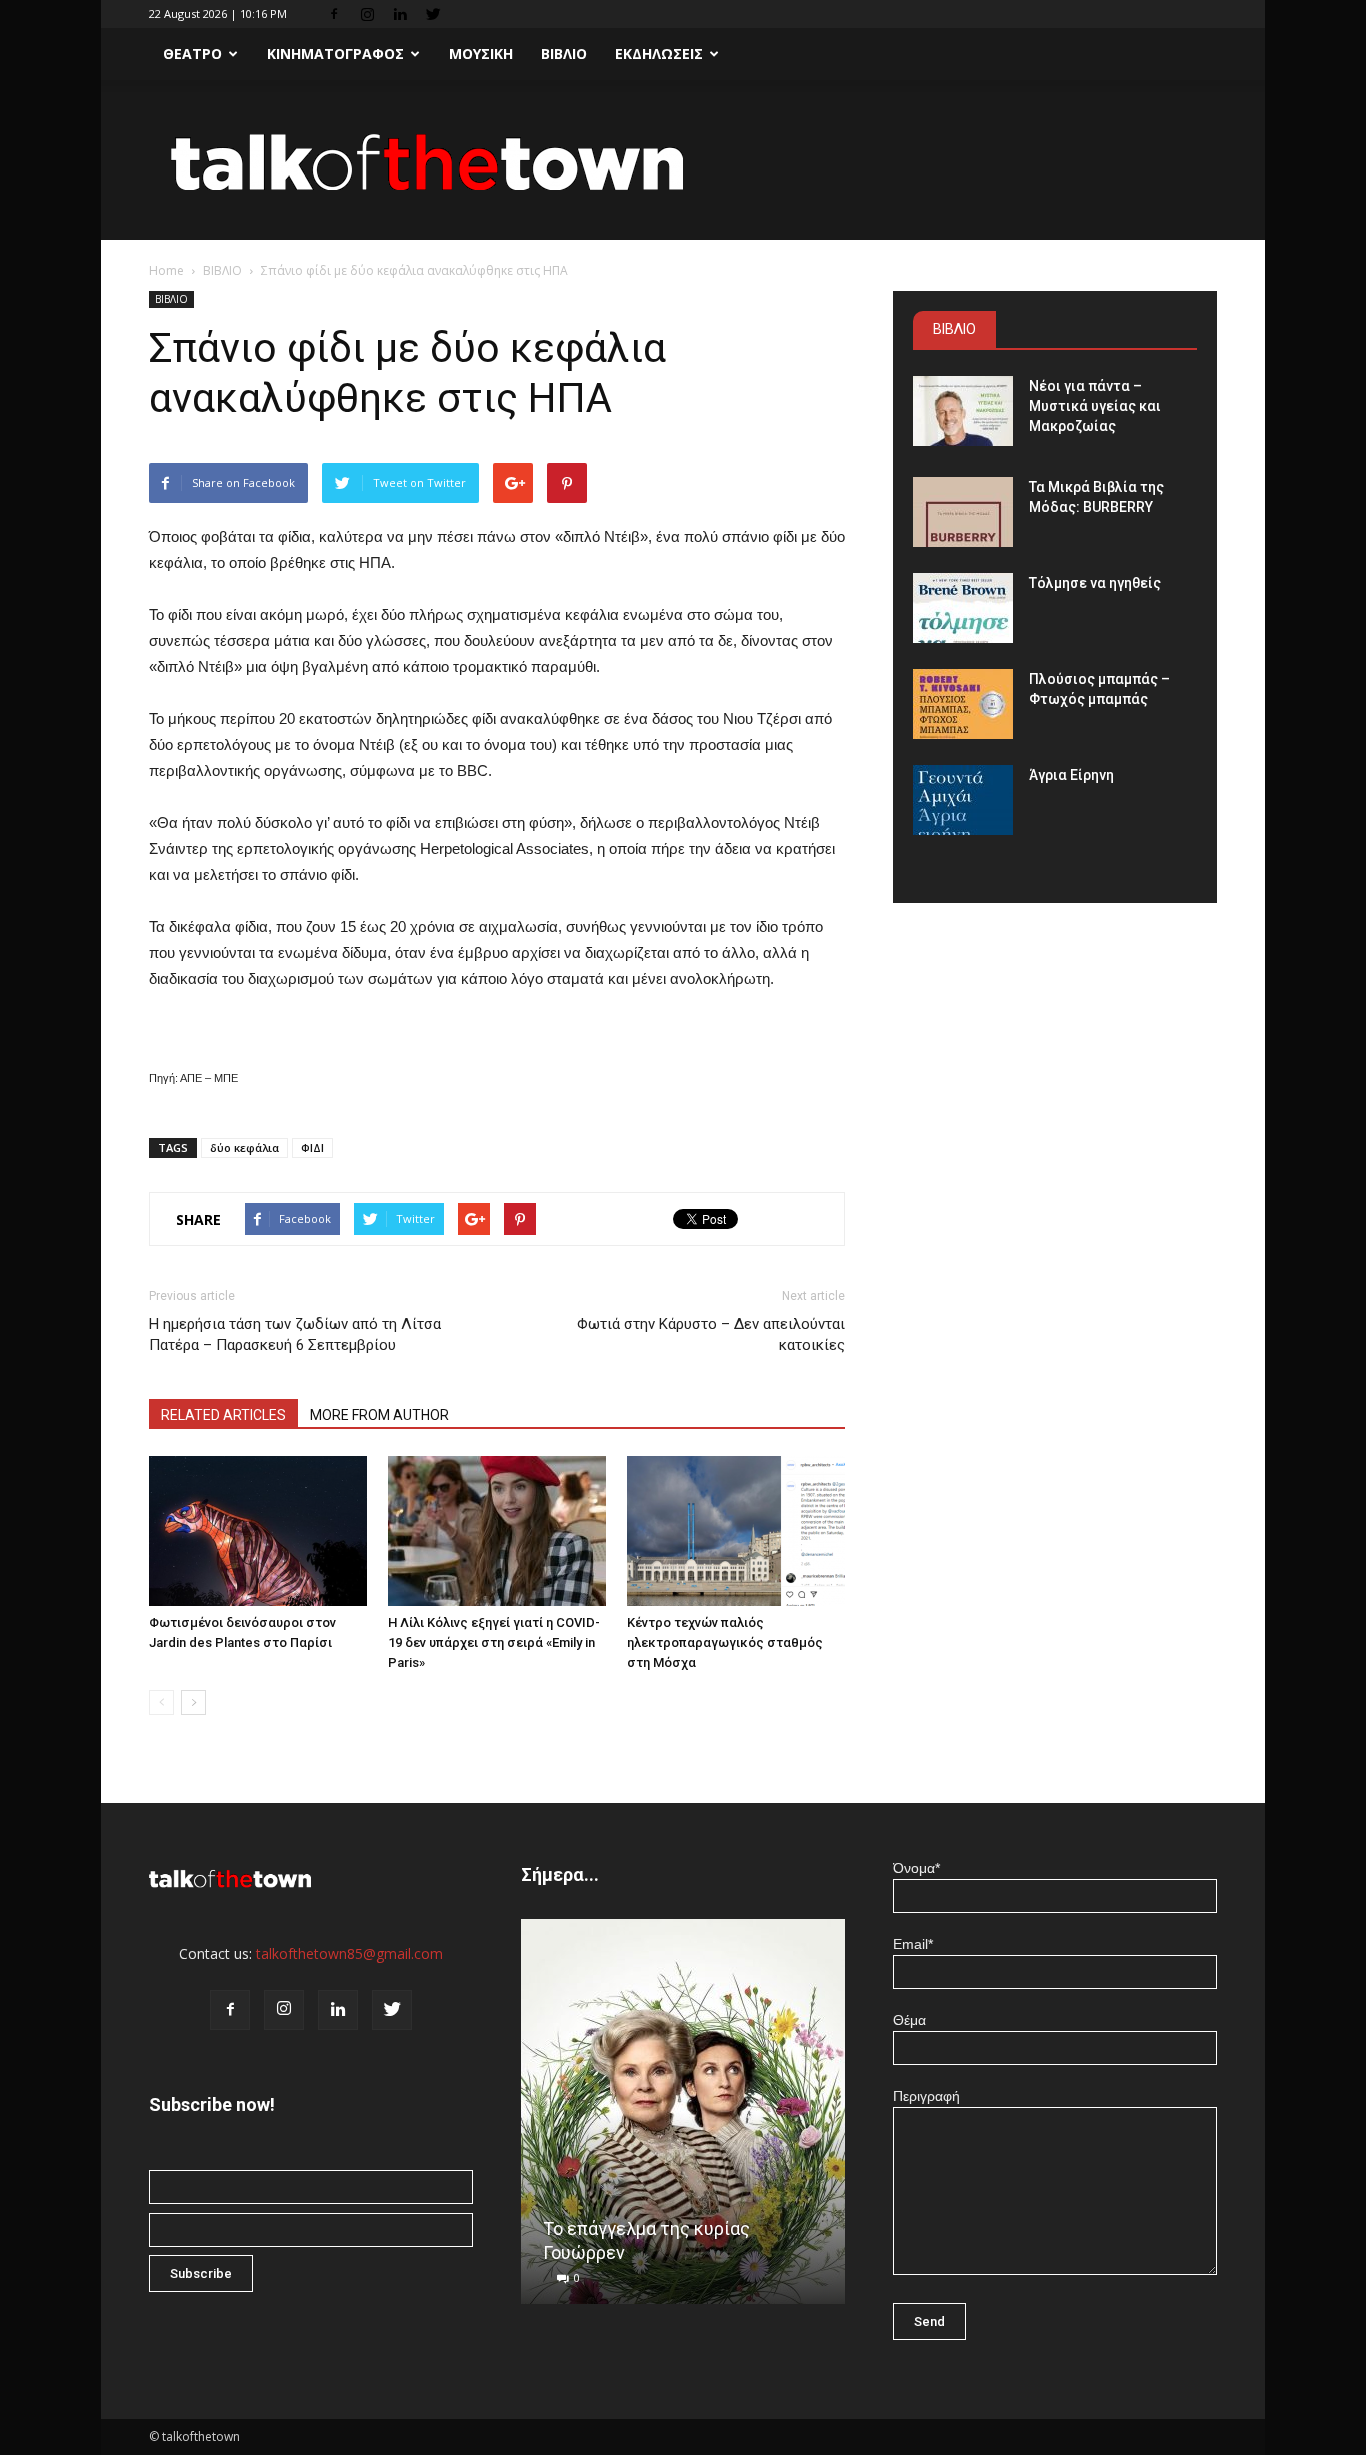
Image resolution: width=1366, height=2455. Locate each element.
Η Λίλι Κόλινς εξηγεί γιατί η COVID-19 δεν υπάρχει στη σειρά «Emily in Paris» (494, 1642)
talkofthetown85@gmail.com (349, 1953)
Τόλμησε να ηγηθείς (1095, 583)
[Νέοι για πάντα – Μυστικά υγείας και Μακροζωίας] (963, 411)
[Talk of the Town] (683, 161)
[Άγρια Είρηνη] (963, 800)
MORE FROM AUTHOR (379, 1415)
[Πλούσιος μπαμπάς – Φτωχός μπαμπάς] (963, 704)
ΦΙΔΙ (312, 1147)
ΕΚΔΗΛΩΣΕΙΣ (659, 53)
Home (166, 270)
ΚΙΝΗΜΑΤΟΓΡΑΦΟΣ (335, 53)
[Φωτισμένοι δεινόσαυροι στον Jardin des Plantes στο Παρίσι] (258, 1531)
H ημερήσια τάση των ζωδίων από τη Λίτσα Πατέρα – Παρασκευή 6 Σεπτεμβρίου (295, 1334)
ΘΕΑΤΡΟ (192, 53)
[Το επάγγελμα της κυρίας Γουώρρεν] (683, 2119)
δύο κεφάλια (244, 1147)
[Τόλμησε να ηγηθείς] (963, 608)
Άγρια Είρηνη (1071, 775)
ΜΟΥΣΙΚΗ (481, 53)
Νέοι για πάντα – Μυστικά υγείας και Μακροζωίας (1095, 406)
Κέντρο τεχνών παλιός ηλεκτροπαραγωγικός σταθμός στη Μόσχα (725, 1642)
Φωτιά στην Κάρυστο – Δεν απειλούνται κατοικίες (711, 1334)
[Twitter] (433, 14)
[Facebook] (334, 14)
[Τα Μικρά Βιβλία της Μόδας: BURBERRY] (963, 512)
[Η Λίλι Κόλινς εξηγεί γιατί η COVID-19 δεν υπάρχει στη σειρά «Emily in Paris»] (497, 1531)
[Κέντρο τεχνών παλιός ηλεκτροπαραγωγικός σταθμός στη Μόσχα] (736, 1531)
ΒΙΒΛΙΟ (564, 53)
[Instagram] (367, 14)
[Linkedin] (400, 14)
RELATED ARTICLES (223, 1415)
